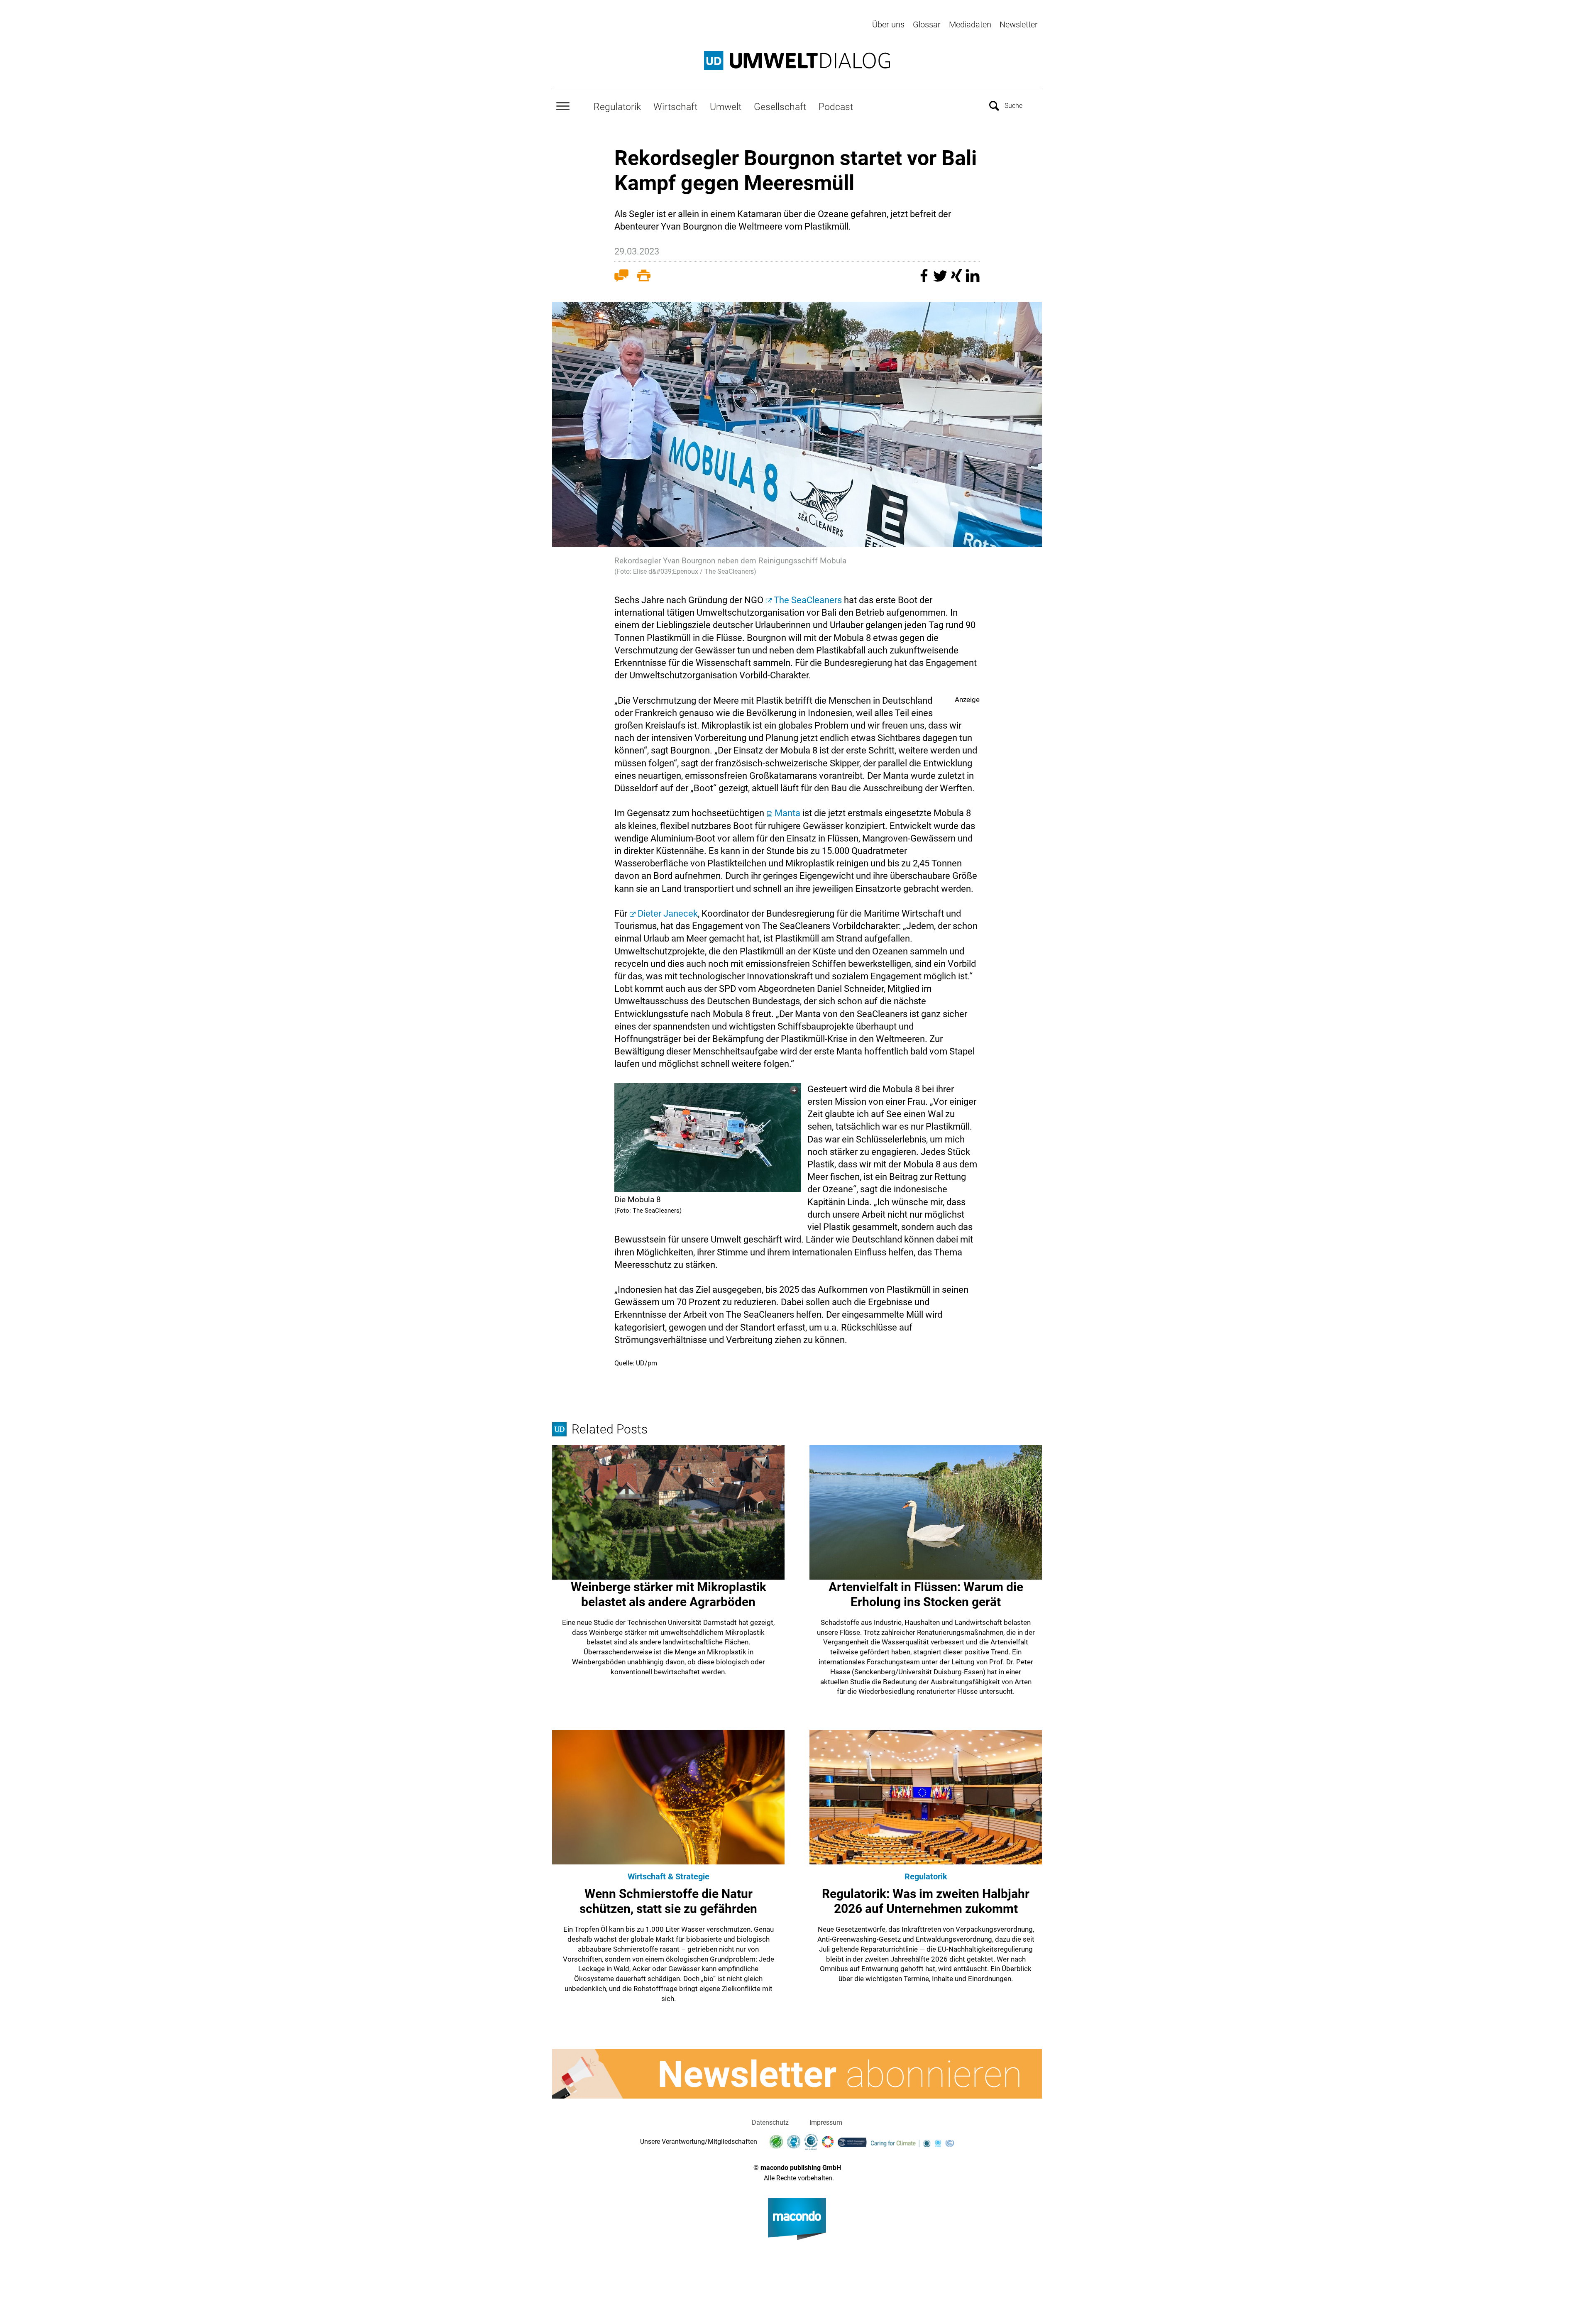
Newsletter (1019, 24)
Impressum (826, 2122)
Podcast (836, 107)
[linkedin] (973, 280)
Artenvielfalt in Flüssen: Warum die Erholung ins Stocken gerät (926, 1594)
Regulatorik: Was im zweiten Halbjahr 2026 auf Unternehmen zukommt (926, 1901)
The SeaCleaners (808, 600)
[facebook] (925, 280)
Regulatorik (617, 107)
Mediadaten (970, 24)
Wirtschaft (675, 107)
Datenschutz (770, 2122)
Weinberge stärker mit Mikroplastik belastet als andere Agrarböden (669, 1594)
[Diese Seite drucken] (644, 277)
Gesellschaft (780, 107)
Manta (788, 813)
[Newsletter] (797, 2074)
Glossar (927, 24)
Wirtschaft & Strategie (669, 1876)
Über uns (888, 24)
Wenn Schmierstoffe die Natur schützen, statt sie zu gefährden (668, 1901)
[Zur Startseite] (797, 61)
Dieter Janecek (668, 914)
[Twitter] (941, 280)
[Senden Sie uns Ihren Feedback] (621, 277)
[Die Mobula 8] (708, 1138)
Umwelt (726, 107)
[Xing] (957, 280)
